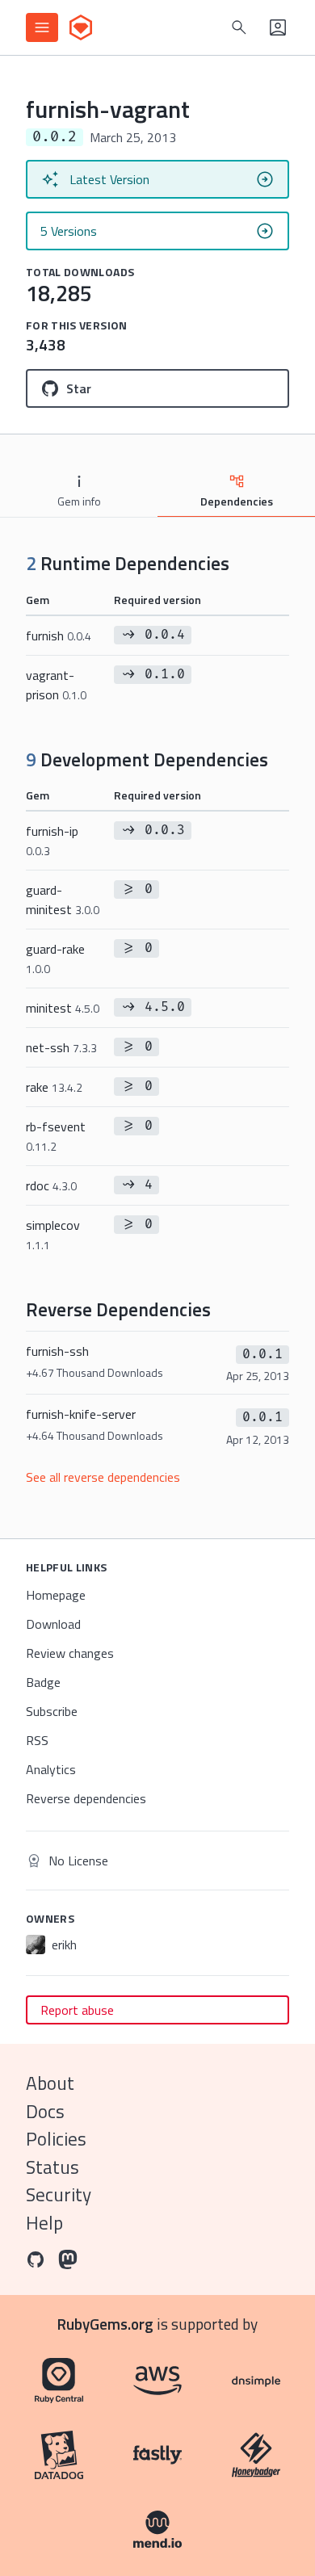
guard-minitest (63, 900)
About (50, 2083)
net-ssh (61, 1047)
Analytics (51, 1769)
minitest (63, 1008)
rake (54, 1087)
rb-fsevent (56, 1136)
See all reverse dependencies (103, 1477)
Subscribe (52, 1711)
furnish (59, 636)
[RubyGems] (81, 27)
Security (59, 2194)
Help (44, 2223)
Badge (43, 1682)
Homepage (56, 1595)
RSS (37, 1740)
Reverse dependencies (86, 1798)
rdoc (51, 1185)
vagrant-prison (56, 685)
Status (52, 2167)
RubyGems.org (105, 2324)
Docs (45, 2111)
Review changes (70, 1653)
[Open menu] (42, 27)
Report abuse (77, 2010)
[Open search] (239, 27)
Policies (56, 2139)
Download (53, 1624)
